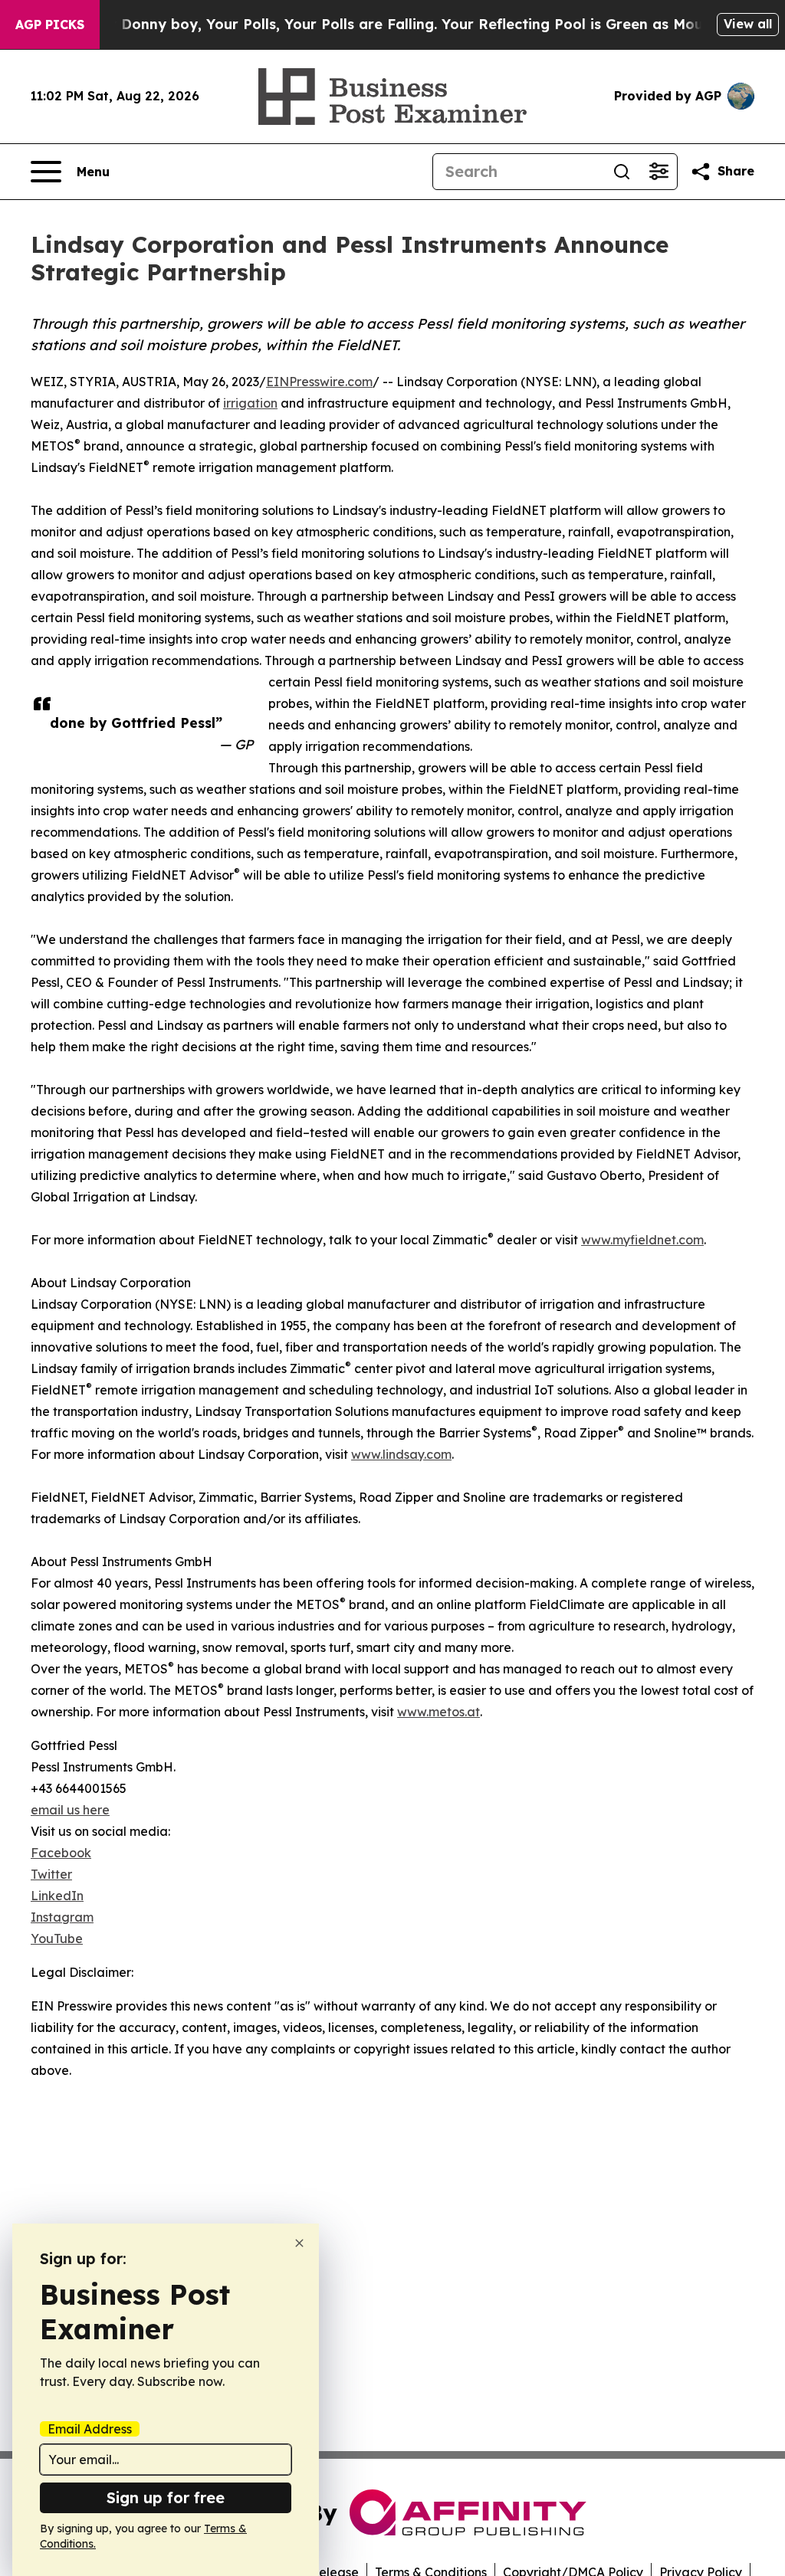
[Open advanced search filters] (659, 172)
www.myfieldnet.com (642, 1240)
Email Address (90, 2429)
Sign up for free (166, 2497)
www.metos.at (438, 1712)
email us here (70, 1810)
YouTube (57, 1939)
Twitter (51, 1874)
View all (748, 24)
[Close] (299, 2243)
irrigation (250, 403)
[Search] (622, 172)
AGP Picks (50, 25)
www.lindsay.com (401, 1454)
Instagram (62, 1917)
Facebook (61, 1853)
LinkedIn (57, 1896)
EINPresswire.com (319, 382)
